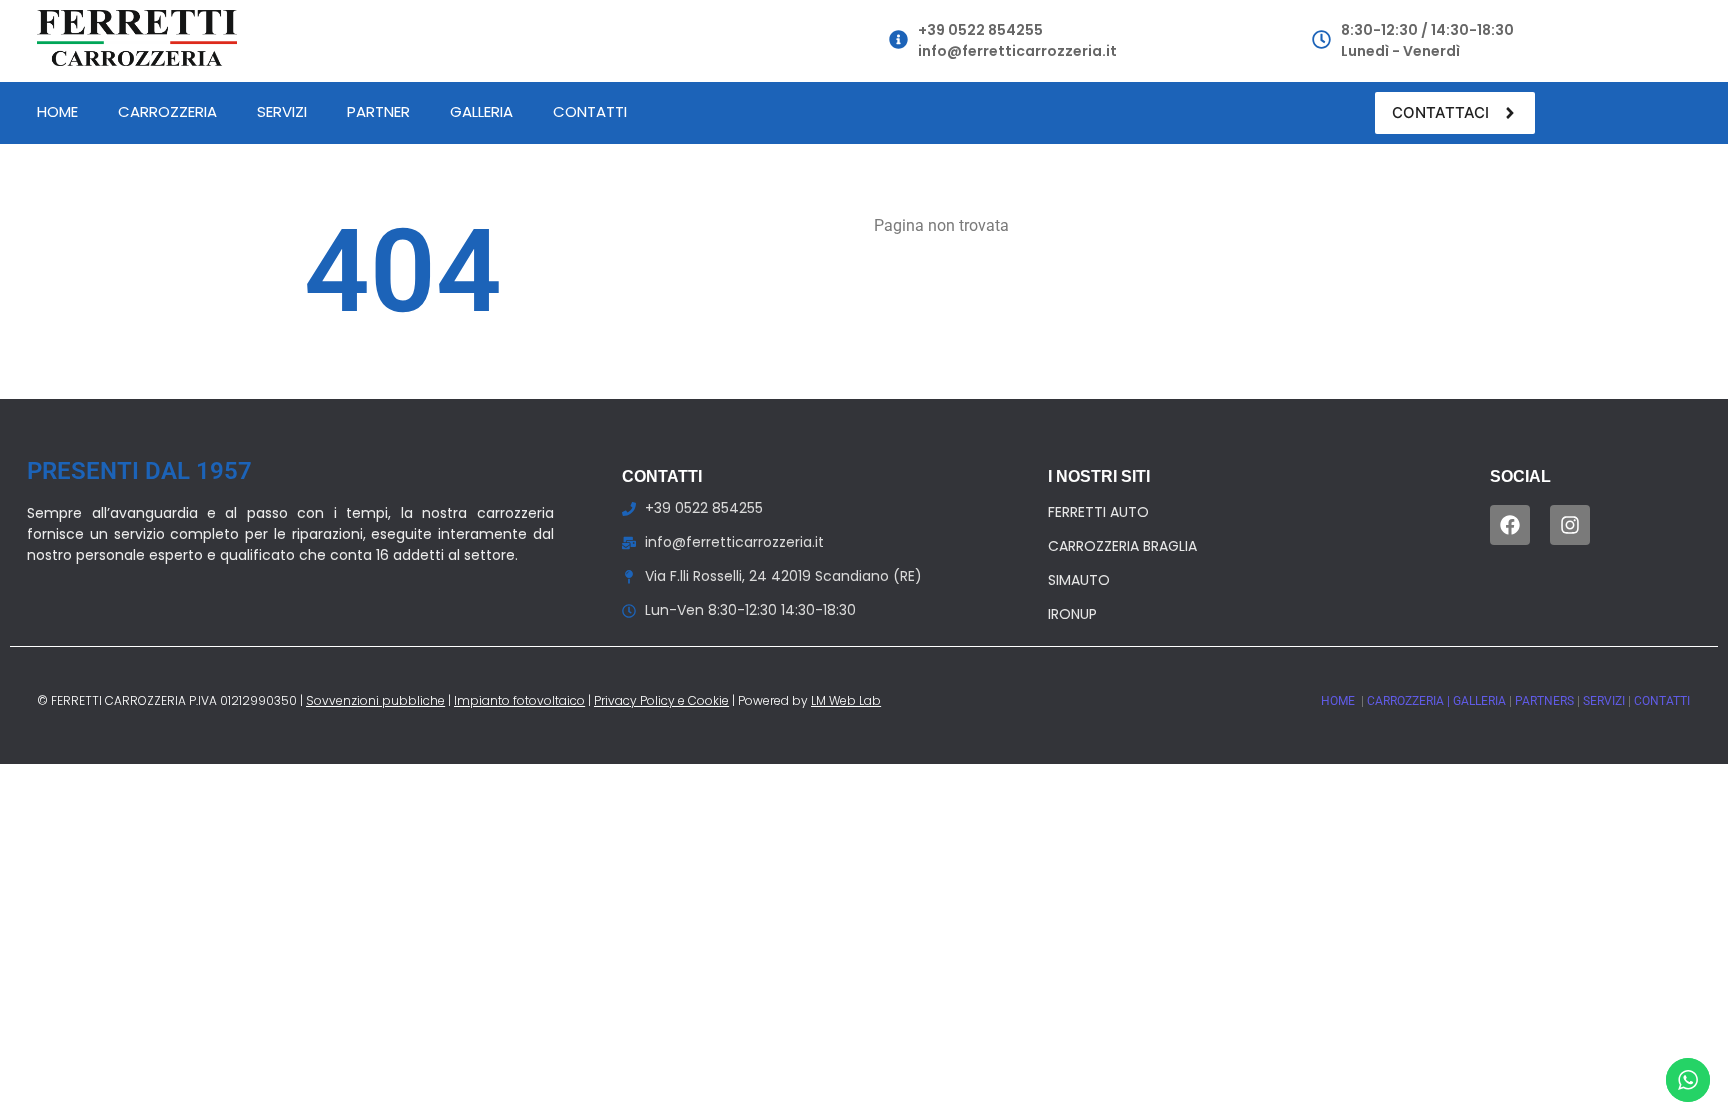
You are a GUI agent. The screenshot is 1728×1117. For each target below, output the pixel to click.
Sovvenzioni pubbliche (375, 700)
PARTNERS (1546, 701)
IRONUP (1072, 614)
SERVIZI (1605, 701)
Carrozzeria (167, 111)
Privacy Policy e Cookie (661, 700)
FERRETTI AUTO (1098, 512)
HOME (1339, 701)
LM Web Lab (846, 700)
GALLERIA (1481, 701)
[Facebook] (1510, 525)
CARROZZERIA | (1410, 701)
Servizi (282, 111)
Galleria (481, 111)
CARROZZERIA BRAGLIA (1122, 546)
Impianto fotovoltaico (519, 700)
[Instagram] (1570, 525)
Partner (378, 111)
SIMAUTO (1079, 580)
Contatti (590, 111)
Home (57, 111)
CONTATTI (1662, 701)
